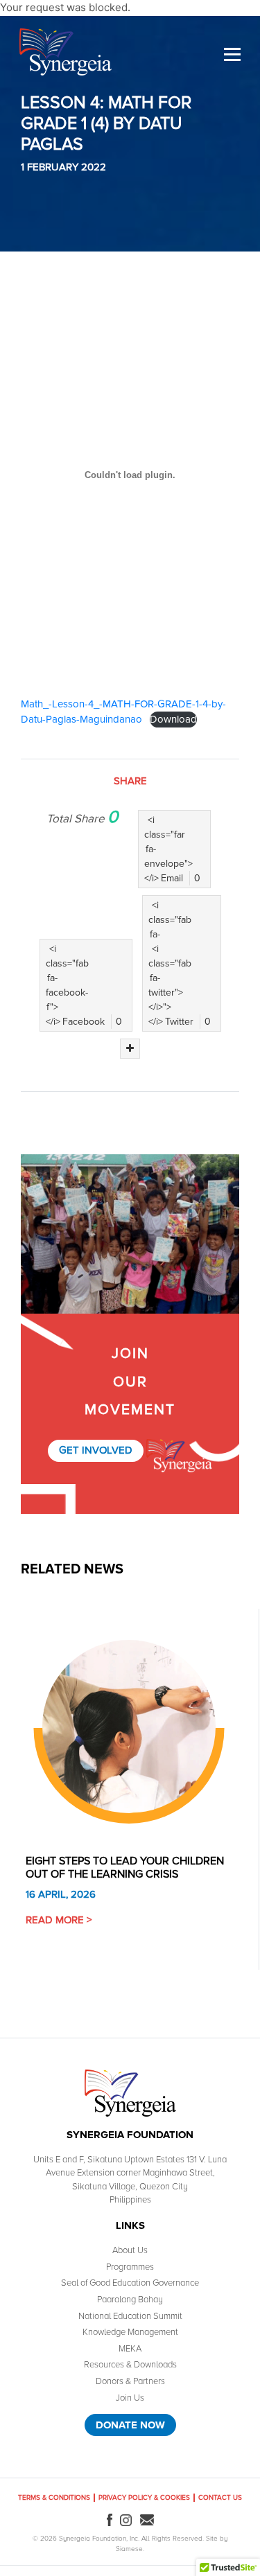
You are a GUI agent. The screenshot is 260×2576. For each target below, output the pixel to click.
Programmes (130, 2267)
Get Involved (96, 1450)
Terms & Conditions (54, 2498)
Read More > (59, 1920)
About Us (130, 2250)
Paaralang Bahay (130, 2300)
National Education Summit (130, 2316)
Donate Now (130, 2425)
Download (173, 719)
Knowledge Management (130, 2332)
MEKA (130, 2349)
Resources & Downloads (130, 2365)
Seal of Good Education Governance (130, 2283)
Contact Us (220, 2498)
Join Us (130, 2398)
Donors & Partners (130, 2381)
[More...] (130, 1049)
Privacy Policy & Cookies (144, 2498)
